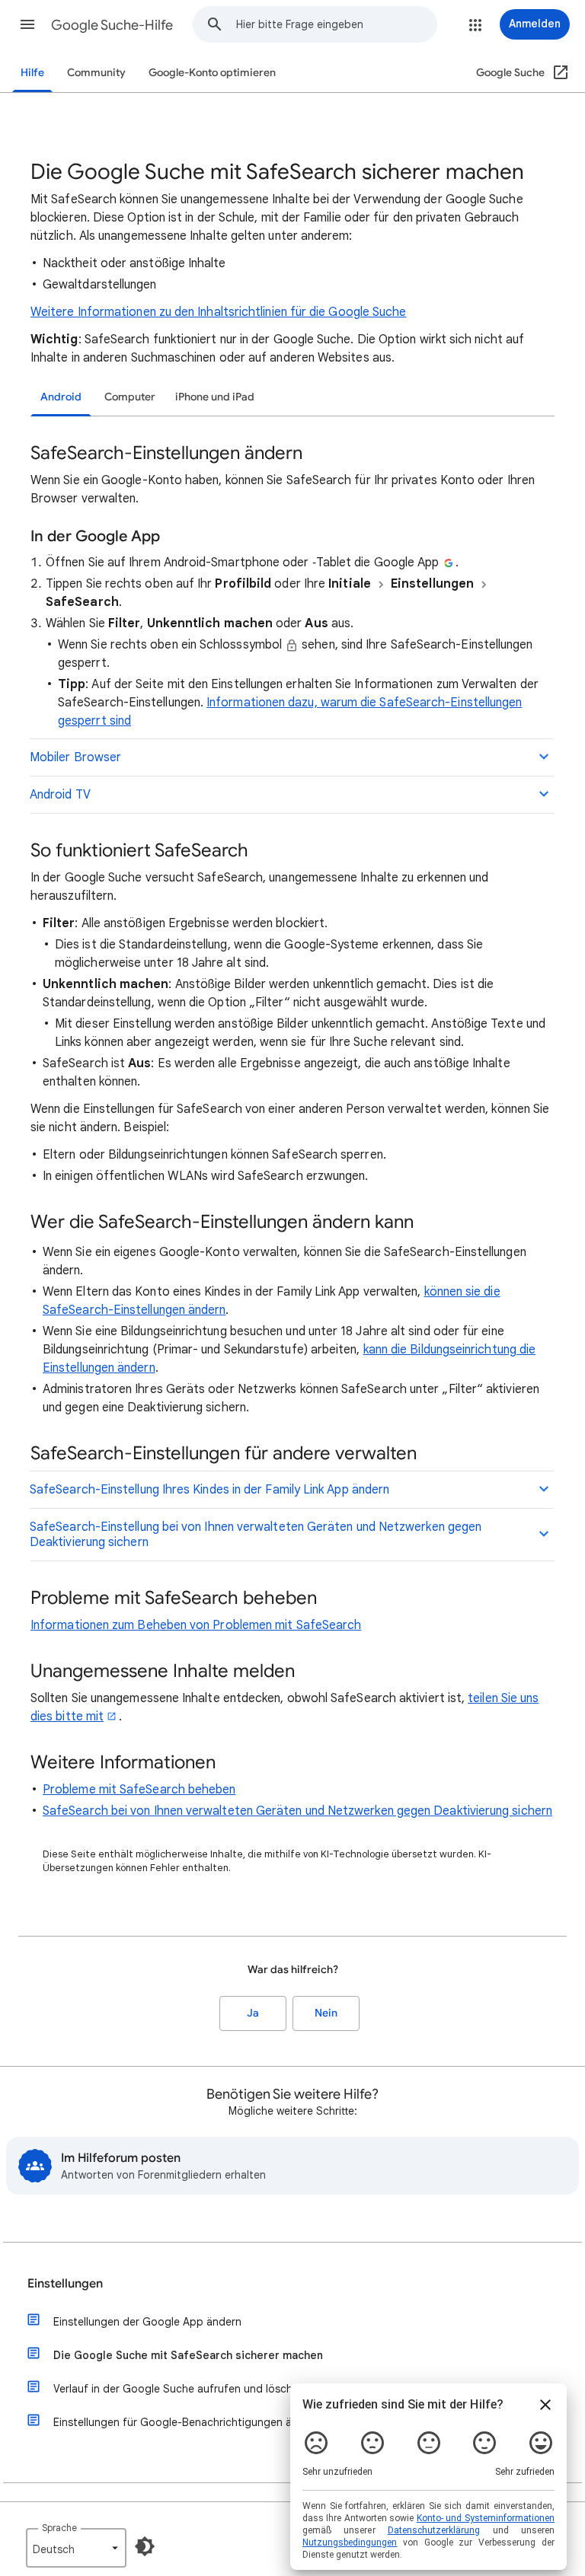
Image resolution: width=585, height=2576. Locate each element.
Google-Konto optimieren (212, 73)
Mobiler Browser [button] (75, 757)
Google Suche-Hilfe (112, 25)
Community (96, 73)
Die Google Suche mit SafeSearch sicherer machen (188, 2355)
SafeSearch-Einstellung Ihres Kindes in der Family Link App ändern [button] (209, 1490)
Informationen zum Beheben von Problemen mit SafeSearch (196, 1625)
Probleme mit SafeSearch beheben (139, 1790)
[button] (27, 24)
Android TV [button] (60, 795)
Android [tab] (61, 397)
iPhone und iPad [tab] (215, 397)
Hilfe (32, 73)
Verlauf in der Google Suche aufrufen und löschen (179, 2389)
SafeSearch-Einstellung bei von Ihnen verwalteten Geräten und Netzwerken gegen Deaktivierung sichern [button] (256, 1535)
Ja (253, 2013)
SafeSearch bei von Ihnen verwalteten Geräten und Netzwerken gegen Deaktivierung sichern (297, 1811)
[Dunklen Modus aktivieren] (145, 2546)
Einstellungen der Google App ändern (147, 2322)
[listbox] (76, 2548)
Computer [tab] (130, 397)
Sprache (59, 2528)
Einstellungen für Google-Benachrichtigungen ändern (187, 2422)
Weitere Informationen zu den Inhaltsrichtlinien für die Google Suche (218, 312)
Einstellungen (65, 2284)
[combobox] (336, 24)
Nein (326, 2013)
